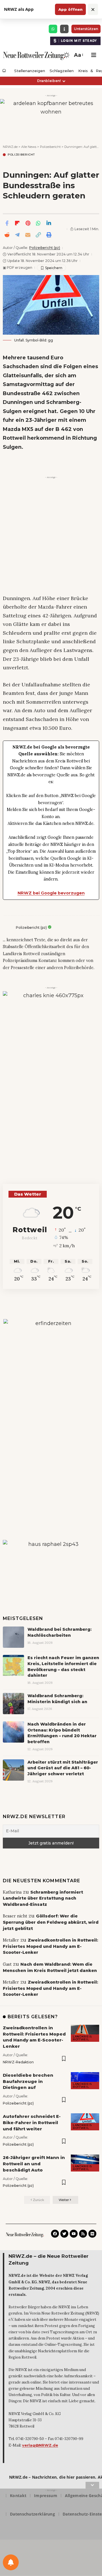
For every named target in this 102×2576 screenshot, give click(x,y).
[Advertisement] (51, 532)
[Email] (28, 235)
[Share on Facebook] (7, 223)
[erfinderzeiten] (51, 1414)
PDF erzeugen (18, 268)
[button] (78, 55)
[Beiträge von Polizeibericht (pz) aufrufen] (8, 928)
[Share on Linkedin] (49, 223)
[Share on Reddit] (7, 235)
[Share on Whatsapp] (38, 223)
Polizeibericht (21, 155)
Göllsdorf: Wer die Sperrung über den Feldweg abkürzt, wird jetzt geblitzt (51, 1922)
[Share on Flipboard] (17, 223)
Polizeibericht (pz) (45, 248)
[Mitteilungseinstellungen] (11, 2562)
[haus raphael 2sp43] (51, 1563)
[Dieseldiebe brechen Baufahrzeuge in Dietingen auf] (85, 2081)
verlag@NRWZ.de (40, 2445)
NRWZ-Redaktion (18, 2062)
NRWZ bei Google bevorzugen (51, 893)
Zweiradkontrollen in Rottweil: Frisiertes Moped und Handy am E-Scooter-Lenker (50, 1946)
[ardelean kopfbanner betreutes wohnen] (51, 116)
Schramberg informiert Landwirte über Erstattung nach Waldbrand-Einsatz (43, 1898)
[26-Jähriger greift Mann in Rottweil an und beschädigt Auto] (85, 2163)
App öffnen (70, 9)
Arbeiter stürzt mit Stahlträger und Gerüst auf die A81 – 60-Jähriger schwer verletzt (63, 1768)
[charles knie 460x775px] (51, 1072)
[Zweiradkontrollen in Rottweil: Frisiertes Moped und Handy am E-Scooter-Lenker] (85, 2033)
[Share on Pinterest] (28, 223)
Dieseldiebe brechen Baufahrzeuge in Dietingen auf (28, 2081)
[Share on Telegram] (17, 235)
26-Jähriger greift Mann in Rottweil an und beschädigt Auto (34, 2164)
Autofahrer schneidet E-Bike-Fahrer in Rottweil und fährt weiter (32, 2123)
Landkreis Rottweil (82, 2038)
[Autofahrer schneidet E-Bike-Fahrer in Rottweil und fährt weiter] (85, 2122)
